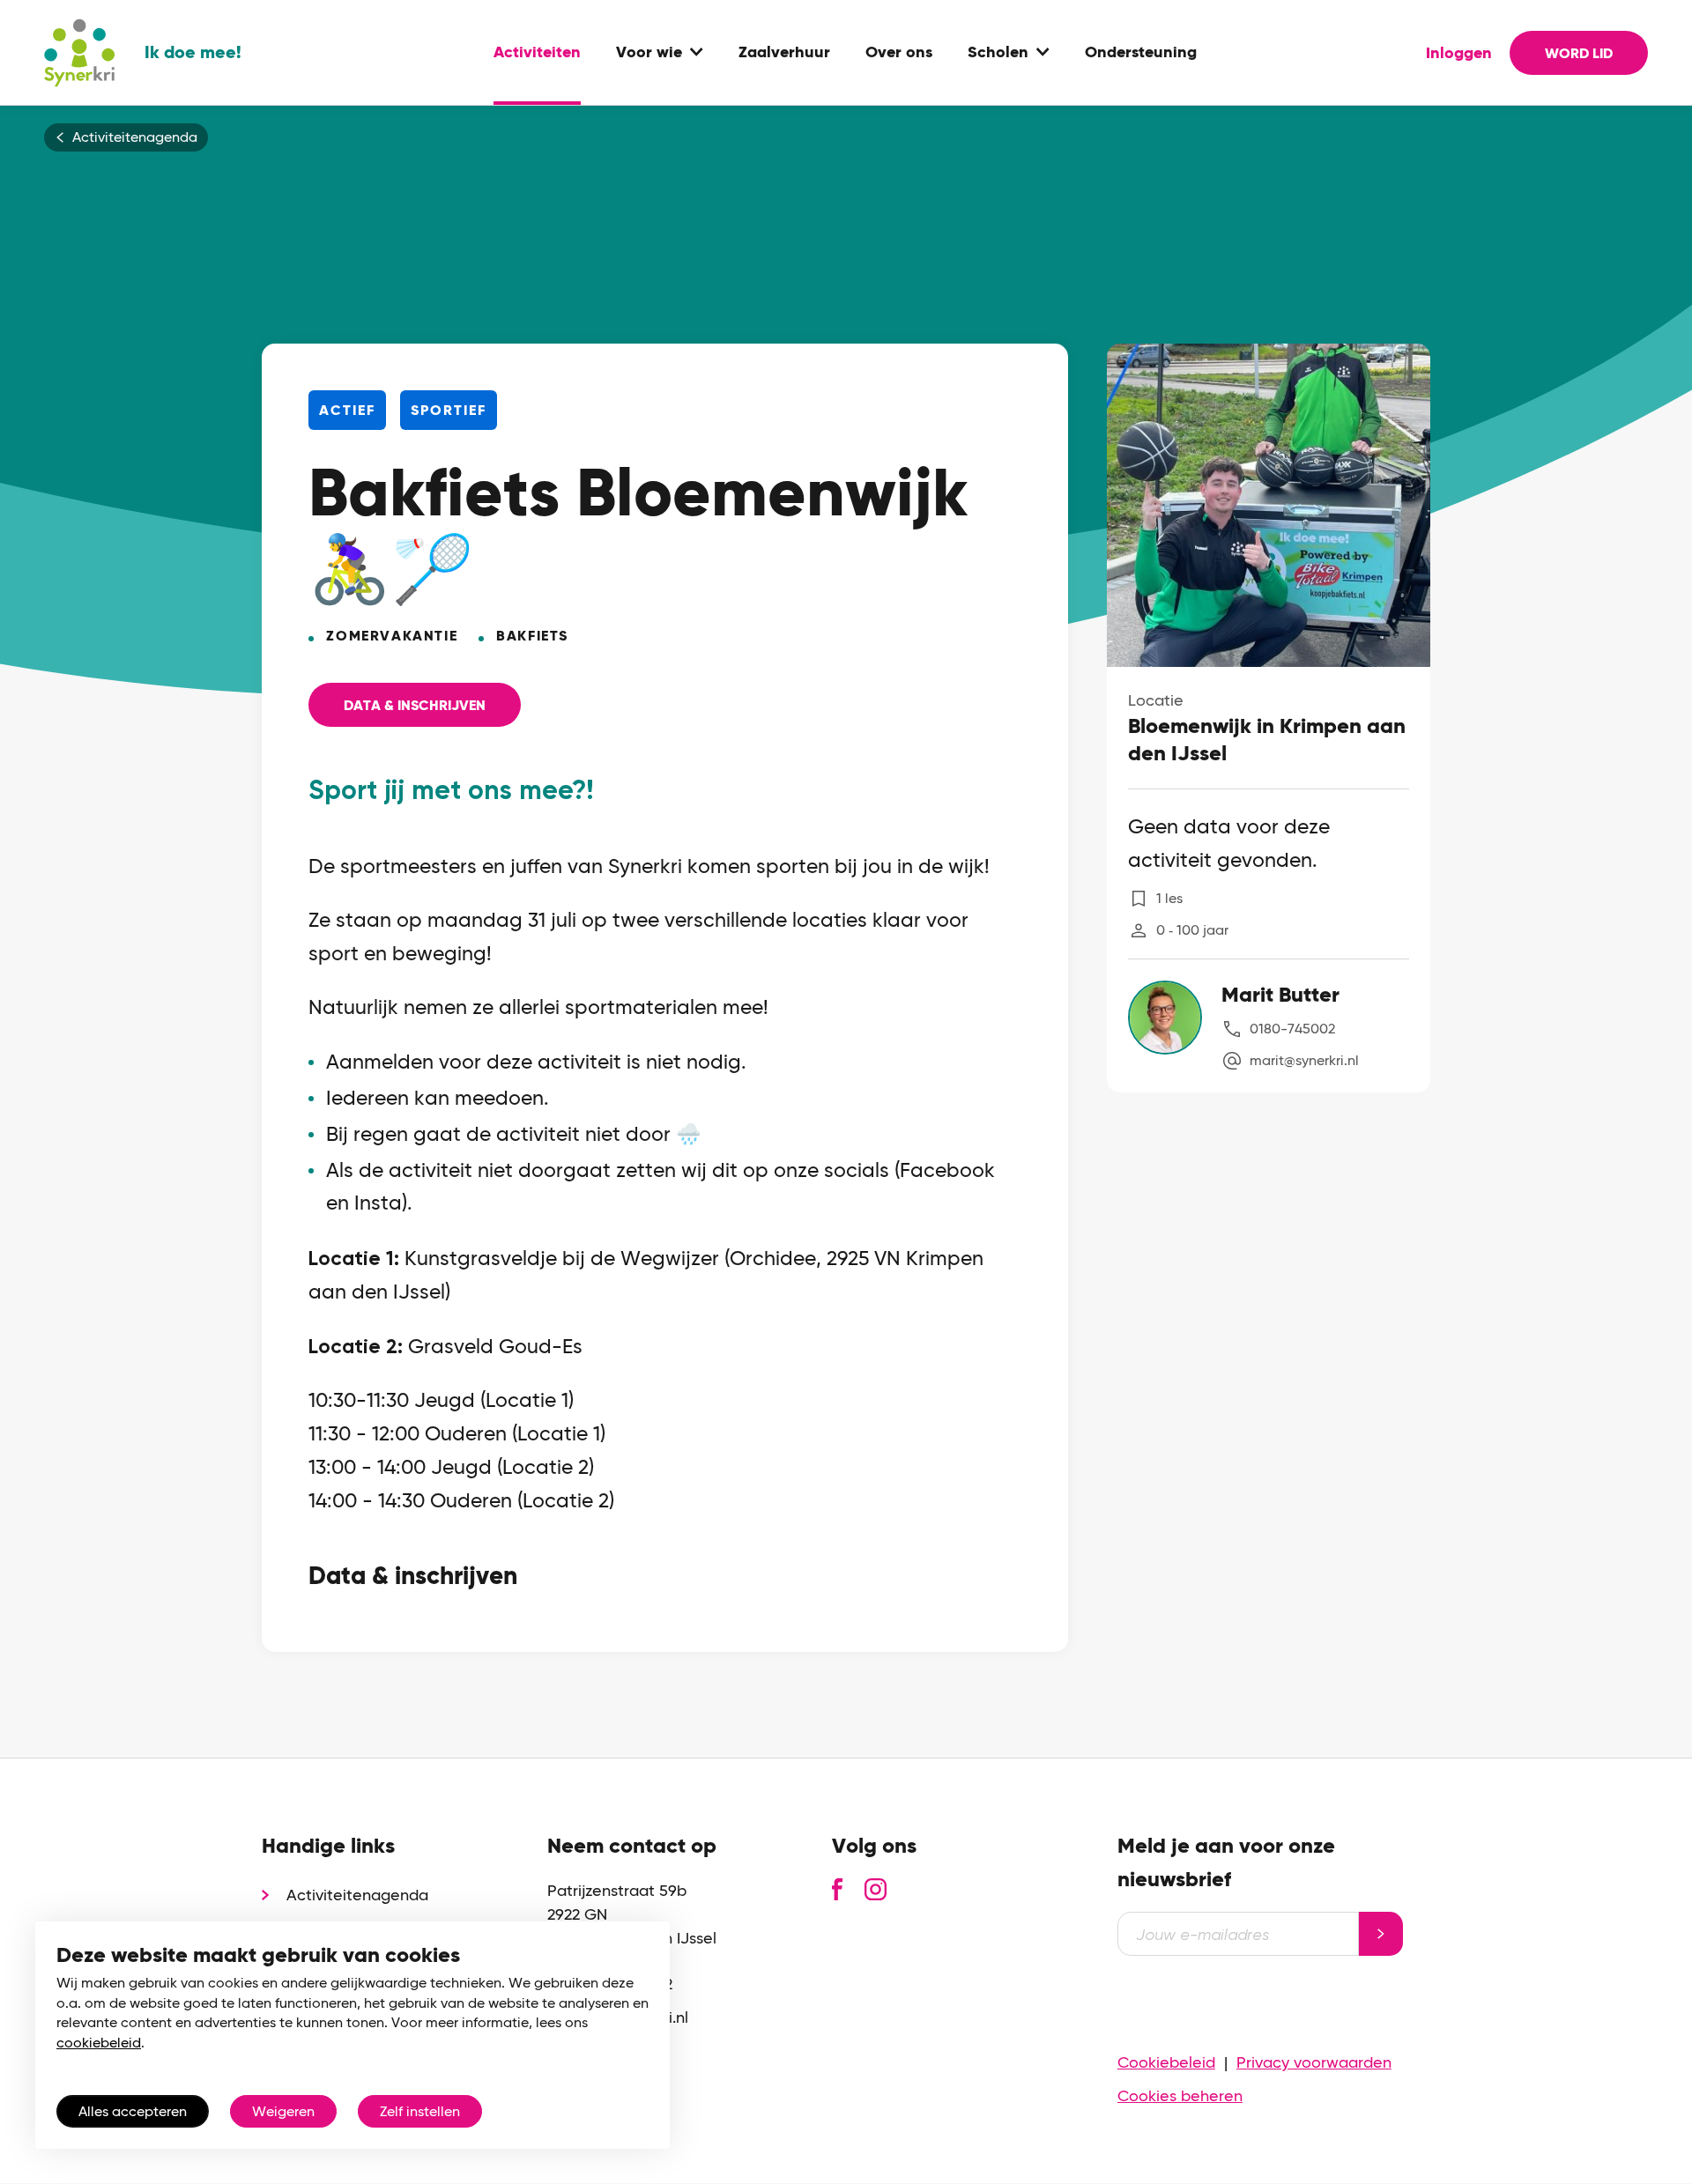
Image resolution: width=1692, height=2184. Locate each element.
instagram (876, 1889)
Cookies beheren (1180, 2095)
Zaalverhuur (784, 53)
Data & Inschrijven (415, 705)
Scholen (998, 53)
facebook (837, 1889)
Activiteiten (537, 53)
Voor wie (649, 53)
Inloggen (1459, 53)
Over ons (899, 53)
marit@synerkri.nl (1304, 1060)
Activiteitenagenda (135, 137)
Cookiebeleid (1166, 2062)
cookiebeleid (99, 2043)
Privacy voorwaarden (1314, 2062)
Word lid (1579, 53)
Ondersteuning (1141, 53)
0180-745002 (1292, 1029)
